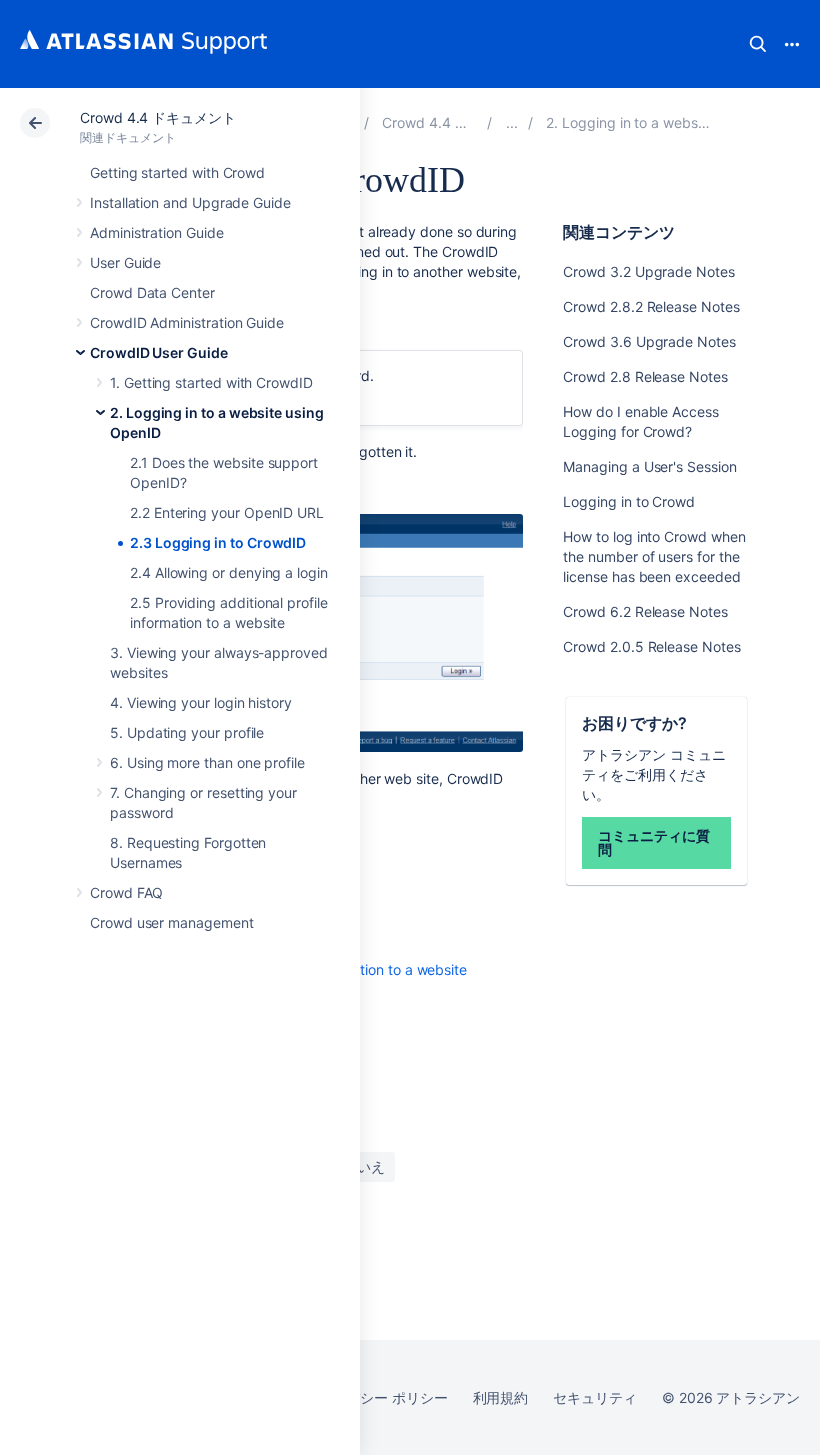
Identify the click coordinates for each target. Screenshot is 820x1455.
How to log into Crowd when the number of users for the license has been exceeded (654, 556)
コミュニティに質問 (653, 842)
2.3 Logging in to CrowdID (218, 542)
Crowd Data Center (152, 292)
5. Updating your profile (187, 732)
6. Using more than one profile (207, 762)
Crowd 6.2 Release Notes (645, 611)
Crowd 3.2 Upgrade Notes (648, 271)
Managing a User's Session (649, 466)
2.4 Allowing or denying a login (229, 572)
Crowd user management (172, 922)
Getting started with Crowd (177, 172)
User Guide (125, 262)
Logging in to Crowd (629, 501)
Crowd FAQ (126, 892)
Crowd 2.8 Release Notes (645, 376)
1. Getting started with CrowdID (211, 382)
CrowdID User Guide (159, 352)
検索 (758, 44)
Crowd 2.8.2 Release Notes (651, 306)
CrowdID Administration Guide (187, 322)
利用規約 (501, 1397)
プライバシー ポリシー (375, 1397)
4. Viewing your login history (201, 702)
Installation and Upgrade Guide (190, 202)
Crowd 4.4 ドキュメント (158, 117)
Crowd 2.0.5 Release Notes (651, 646)
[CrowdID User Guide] (512, 122)
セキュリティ (595, 1397)
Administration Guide (157, 232)
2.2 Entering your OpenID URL (227, 512)
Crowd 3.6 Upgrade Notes (649, 341)
